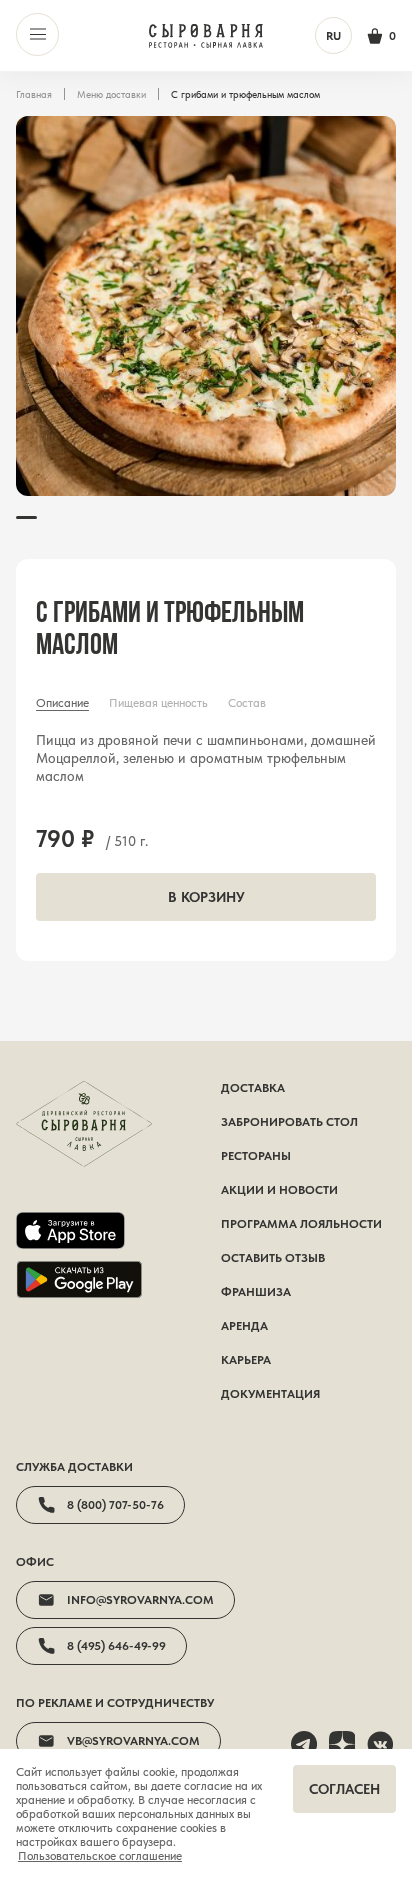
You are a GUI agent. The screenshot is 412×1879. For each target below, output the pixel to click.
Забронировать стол (289, 1122)
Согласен (344, 1789)
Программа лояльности (301, 1224)
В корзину (206, 897)
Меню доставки (111, 94)
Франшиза (256, 1292)
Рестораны (256, 1156)
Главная (34, 94)
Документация (270, 1394)
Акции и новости (279, 1190)
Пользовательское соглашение (100, 1856)
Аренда (244, 1326)
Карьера (246, 1360)
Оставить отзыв (273, 1258)
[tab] (62, 703)
